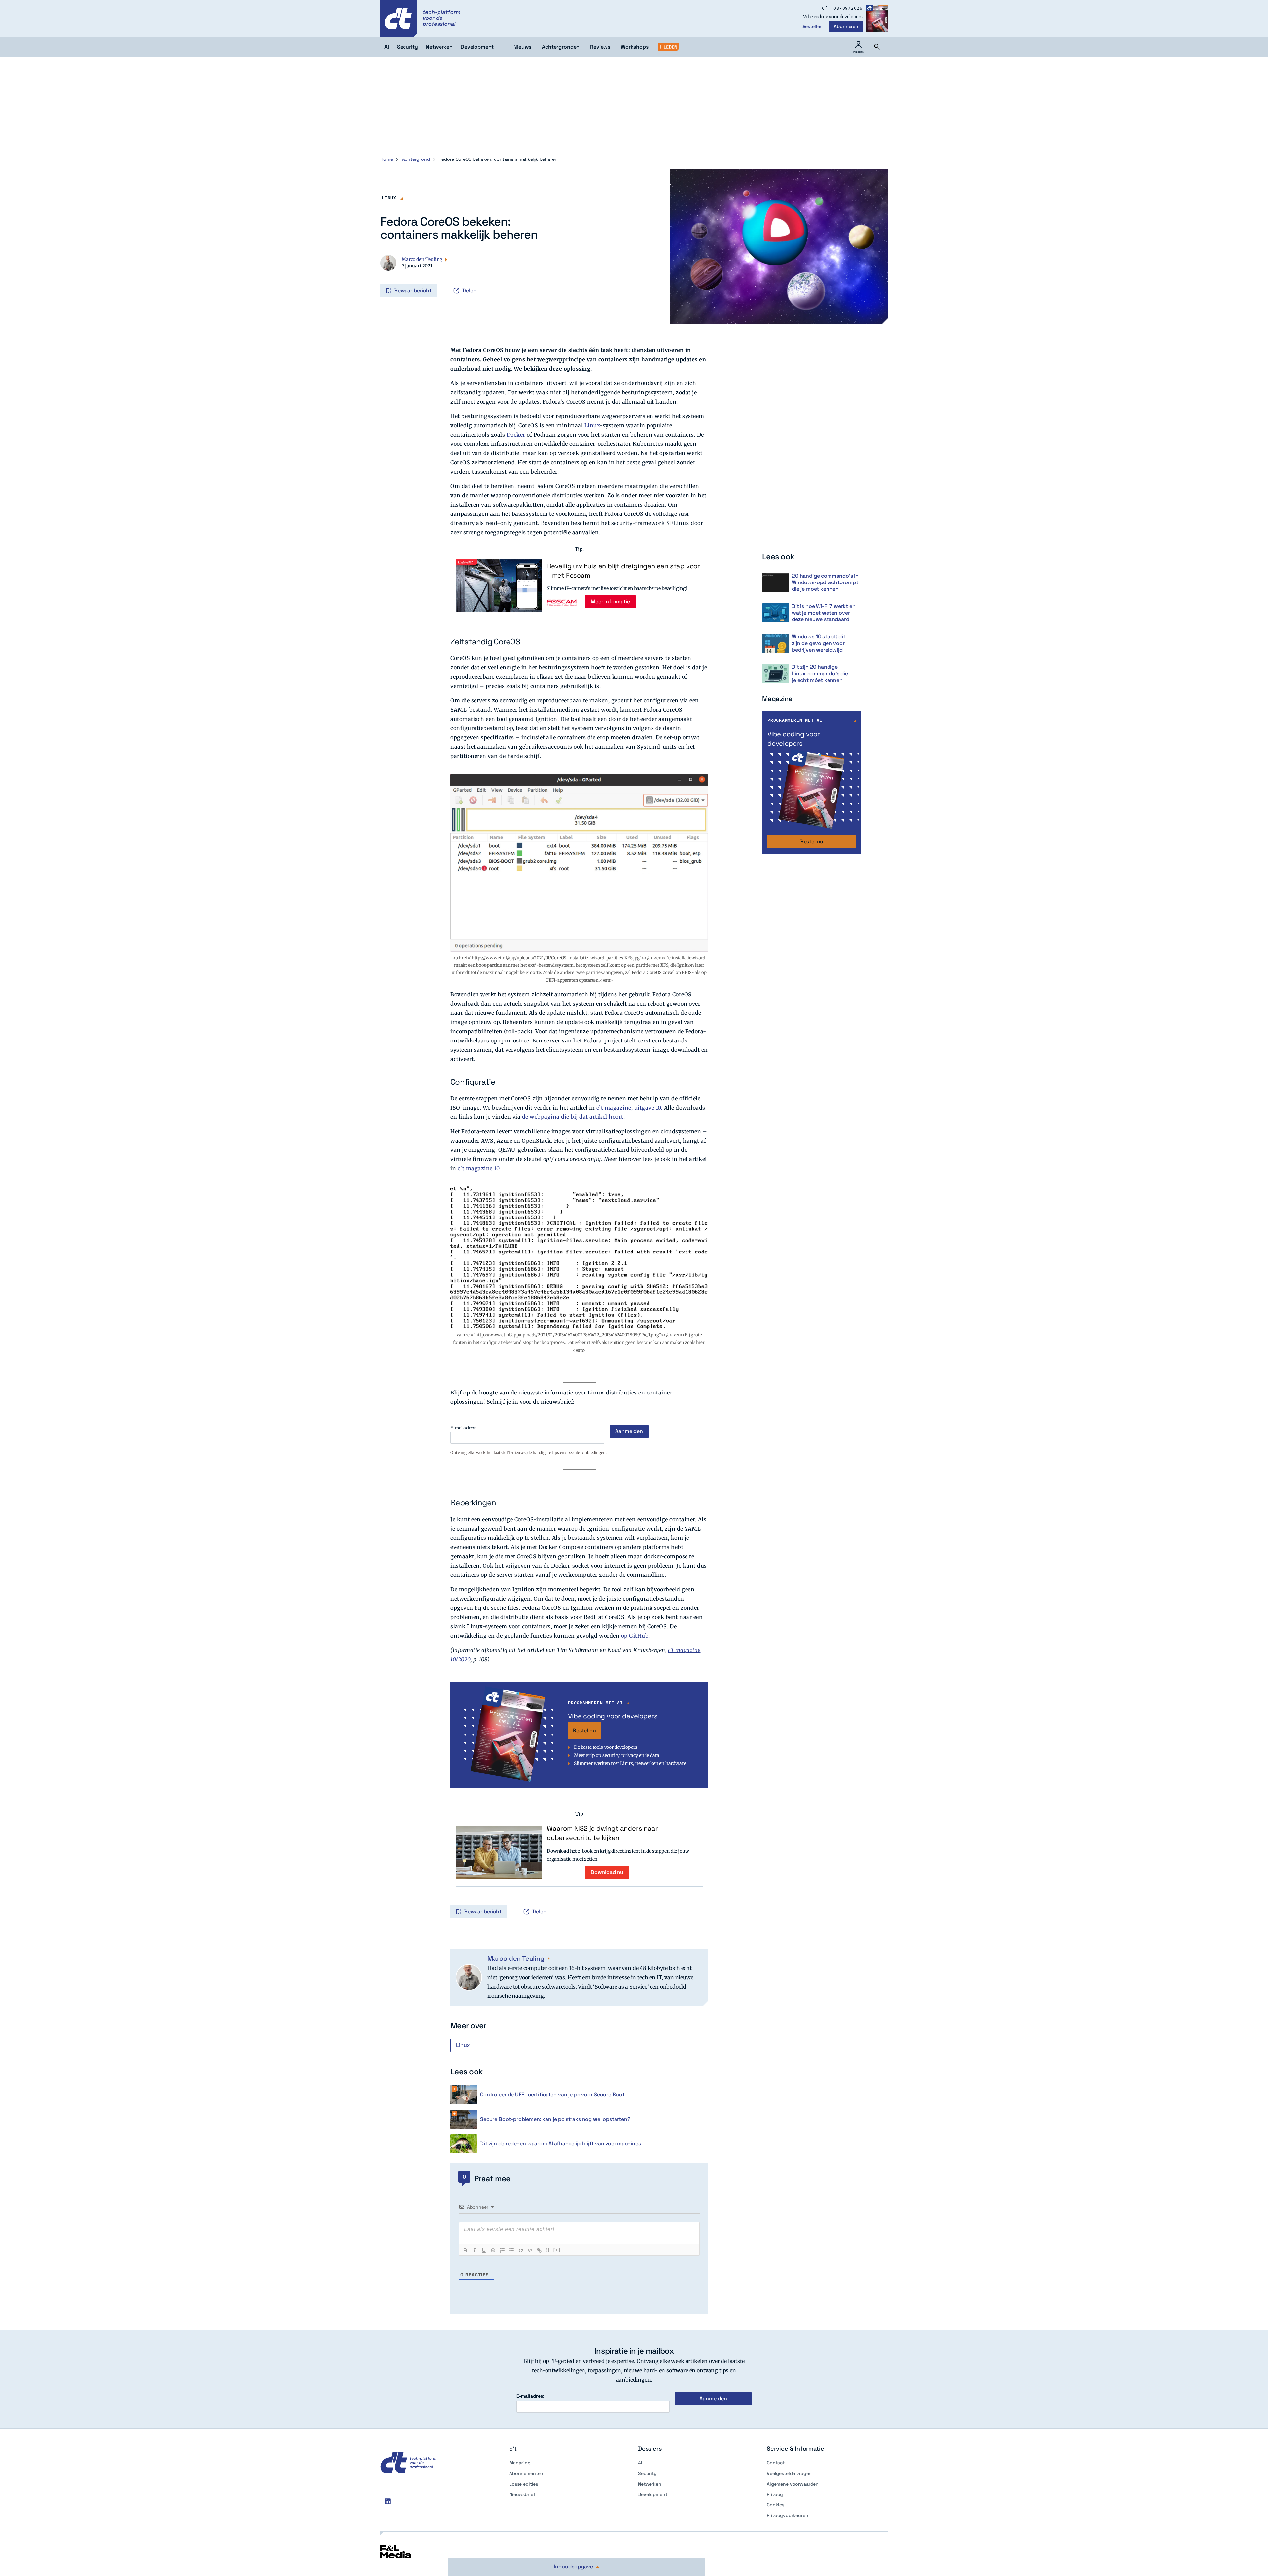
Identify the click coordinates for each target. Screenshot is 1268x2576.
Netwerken (650, 2484)
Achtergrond (416, 159)
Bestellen (813, 26)
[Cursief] (475, 2250)
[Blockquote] (521, 2250)
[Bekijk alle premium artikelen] (668, 47)
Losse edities (524, 2484)
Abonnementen (526, 2473)
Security (647, 2473)
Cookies (775, 2505)
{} (548, 2250)
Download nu (607, 1872)
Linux (389, 198)
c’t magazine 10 (479, 1168)
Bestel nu (584, 1730)
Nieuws (522, 47)
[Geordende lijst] (502, 2250)
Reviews (600, 47)
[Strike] (493, 2250)
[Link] (539, 2250)
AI (640, 2463)
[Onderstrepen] (484, 2250)
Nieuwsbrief (522, 2494)
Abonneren (846, 26)
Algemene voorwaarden (793, 2484)
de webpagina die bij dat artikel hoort (573, 1117)
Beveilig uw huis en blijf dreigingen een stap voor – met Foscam (623, 571)
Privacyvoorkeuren (788, 2515)
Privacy (775, 2494)
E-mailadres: (463, 1428)
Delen (469, 290)
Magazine (520, 2463)
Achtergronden (561, 47)
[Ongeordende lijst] (511, 2250)
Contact (776, 2463)
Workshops (635, 47)
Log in (381, 277)
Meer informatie (610, 601)
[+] (557, 2250)
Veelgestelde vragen (789, 2473)
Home (387, 159)
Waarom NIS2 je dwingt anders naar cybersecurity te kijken (602, 1833)
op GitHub (635, 1636)
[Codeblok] (530, 2250)
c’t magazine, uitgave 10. (630, 1108)
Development (652, 2494)
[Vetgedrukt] (465, 2250)
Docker (516, 435)
